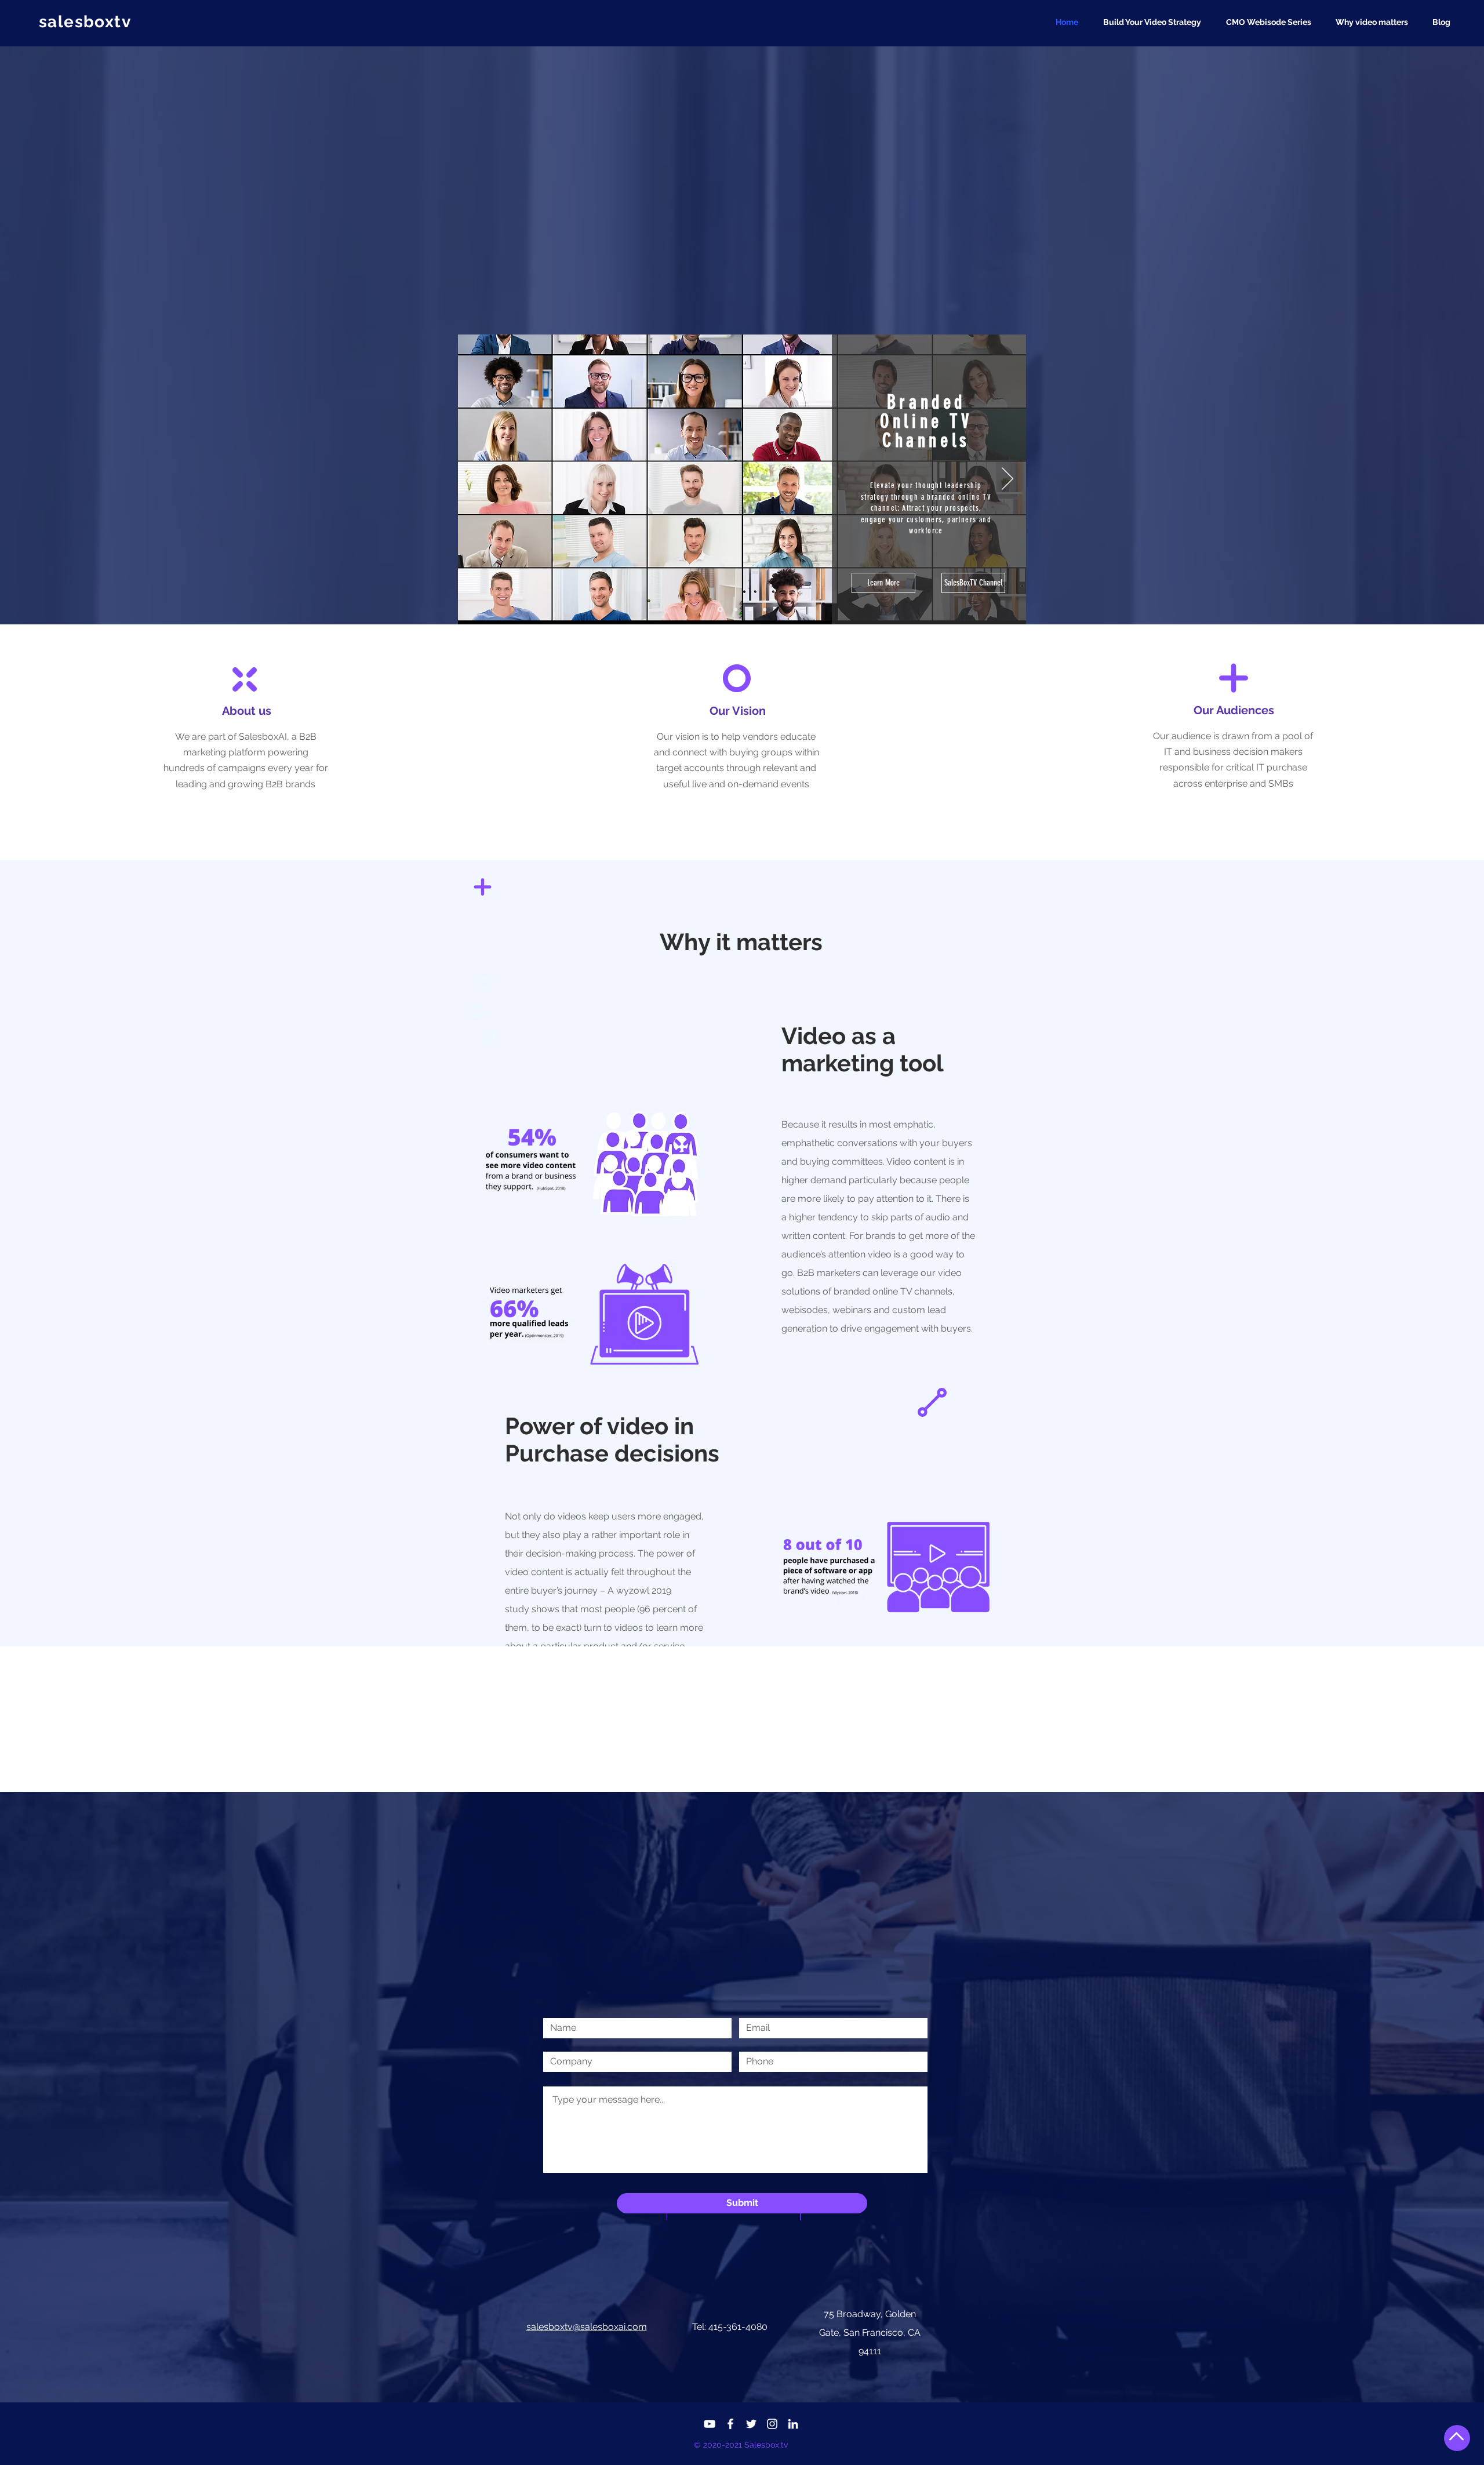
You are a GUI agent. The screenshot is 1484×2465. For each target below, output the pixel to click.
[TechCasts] (719, 609)
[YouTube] (710, 2424)
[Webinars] (750, 609)
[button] (1156, 22)
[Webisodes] (735, 610)
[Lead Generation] (765, 609)
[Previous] (477, 479)
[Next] (1007, 479)
